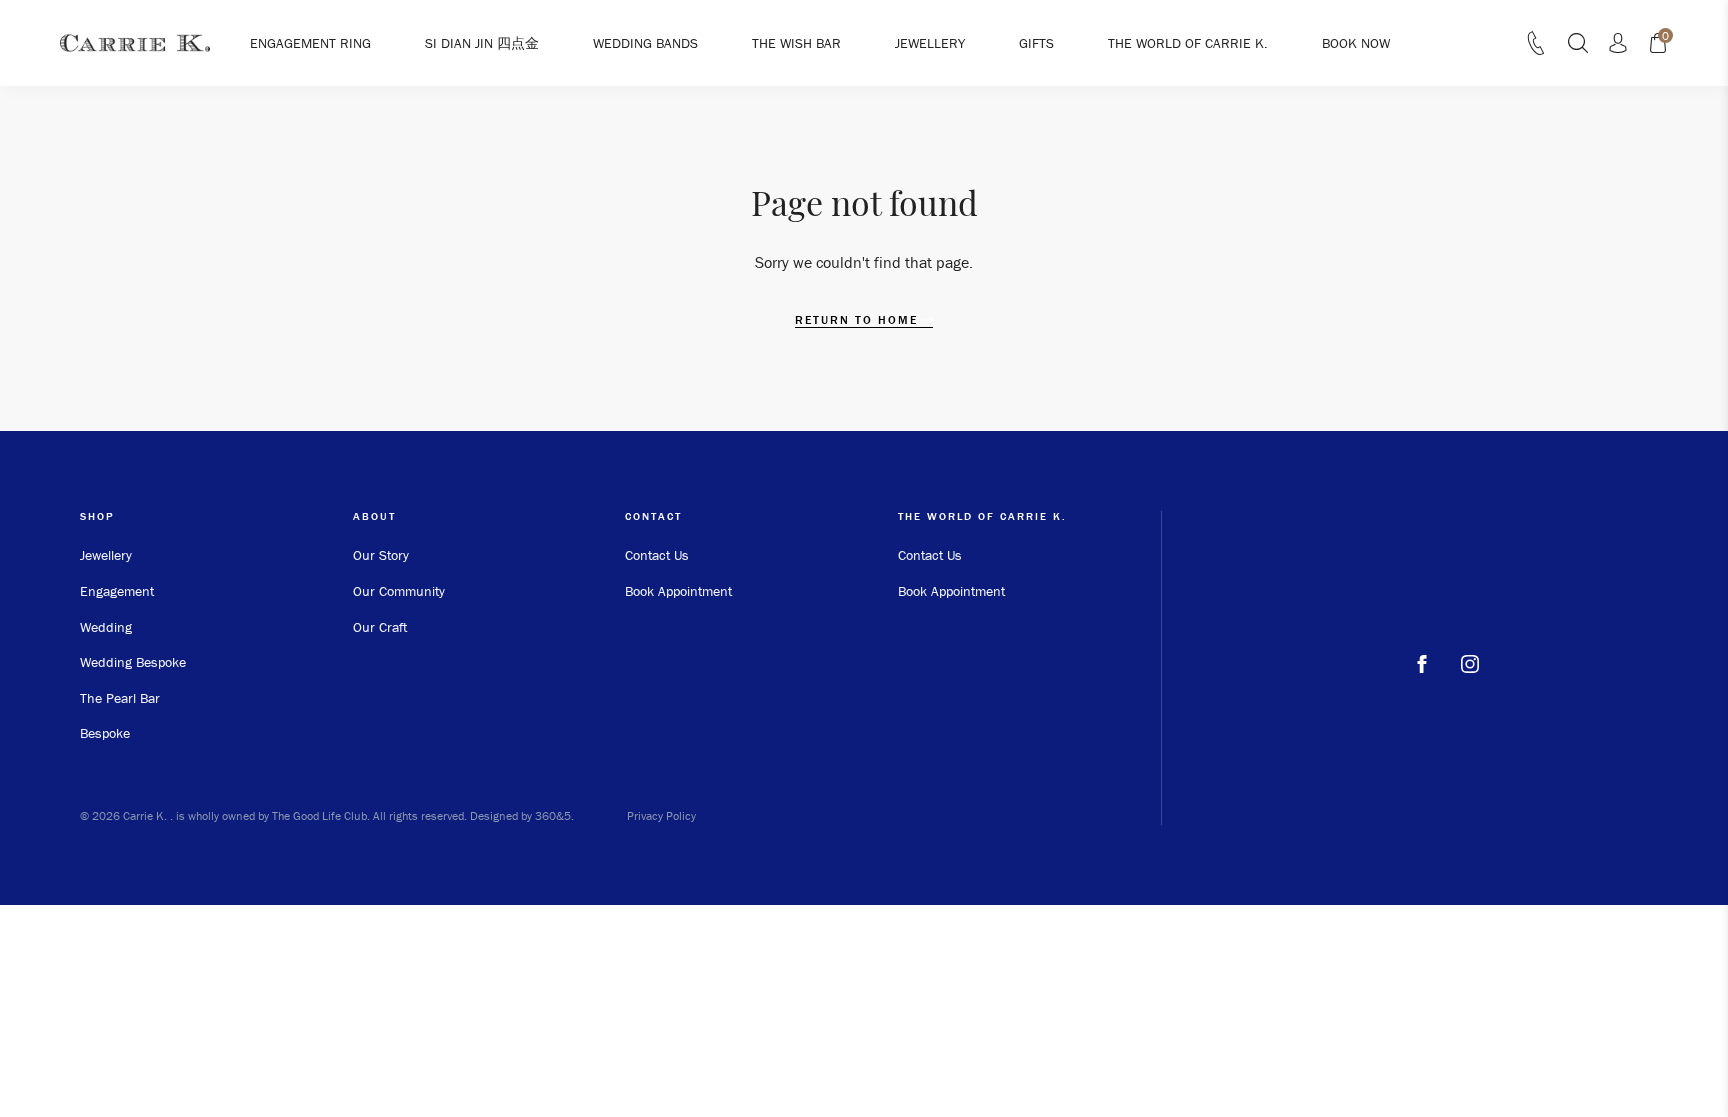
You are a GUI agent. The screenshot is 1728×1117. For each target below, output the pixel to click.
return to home (859, 320)
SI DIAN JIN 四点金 (482, 43)
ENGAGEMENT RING (310, 43)
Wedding (106, 627)
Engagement (117, 591)
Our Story (381, 555)
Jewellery (106, 555)
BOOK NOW (1356, 43)
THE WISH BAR (796, 43)
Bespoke (105, 733)
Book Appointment (678, 591)
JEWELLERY (930, 43)
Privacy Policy (661, 815)
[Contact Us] (1536, 49)
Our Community (399, 591)
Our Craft (380, 627)
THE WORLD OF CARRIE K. (1188, 43)
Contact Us (657, 555)
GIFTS (1036, 43)
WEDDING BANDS (645, 43)
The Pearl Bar (120, 698)
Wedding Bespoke (133, 662)
